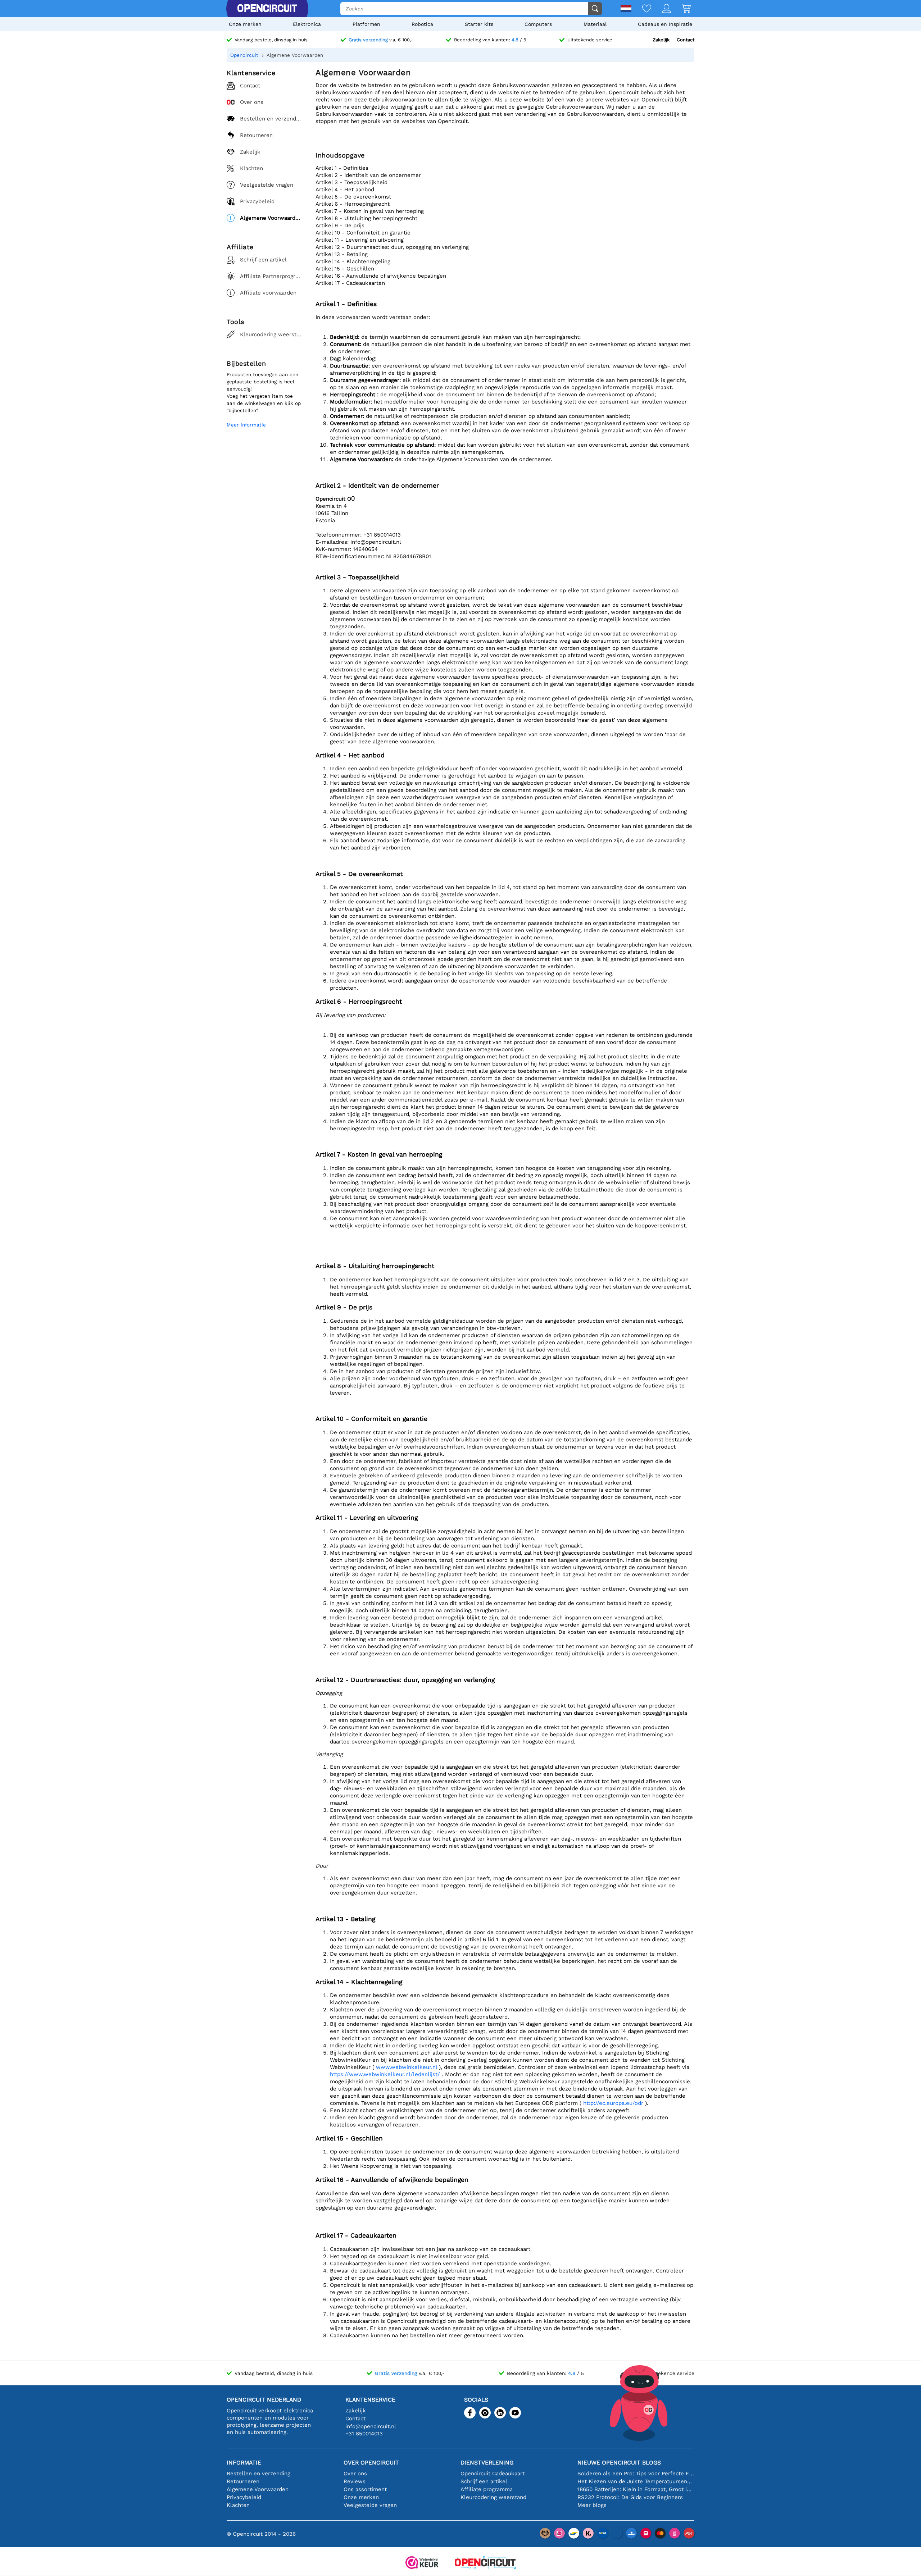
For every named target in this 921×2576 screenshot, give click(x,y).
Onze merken (245, 24)
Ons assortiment (365, 2489)
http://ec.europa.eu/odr (614, 2103)
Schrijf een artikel (484, 2481)
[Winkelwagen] (681, 9)
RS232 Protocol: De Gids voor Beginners (630, 2497)
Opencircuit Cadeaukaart (493, 2474)
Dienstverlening (487, 2463)
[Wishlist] (641, 9)
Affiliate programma (487, 2489)
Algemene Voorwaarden (258, 2489)
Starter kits (479, 24)
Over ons (355, 2474)
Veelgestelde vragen (370, 2505)
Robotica (422, 24)
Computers (538, 24)
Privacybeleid (244, 2497)
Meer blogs (592, 2505)
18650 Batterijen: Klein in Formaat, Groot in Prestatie (636, 2489)
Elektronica (307, 24)
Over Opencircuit (371, 2463)
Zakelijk (661, 40)
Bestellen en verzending (258, 2474)
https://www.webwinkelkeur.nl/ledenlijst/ (386, 2074)
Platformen (366, 24)
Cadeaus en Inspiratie (665, 24)
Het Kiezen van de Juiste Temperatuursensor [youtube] (636, 2481)
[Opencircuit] (267, 9)
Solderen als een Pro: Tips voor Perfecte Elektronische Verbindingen (636, 2474)
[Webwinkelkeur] (422, 2563)
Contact (686, 40)
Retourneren (243, 2481)
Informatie (244, 2463)
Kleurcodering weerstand (493, 2497)
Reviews (355, 2481)
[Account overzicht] (661, 9)
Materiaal (595, 24)
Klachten (238, 2505)
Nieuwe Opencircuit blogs (619, 2463)
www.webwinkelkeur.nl (407, 2067)
